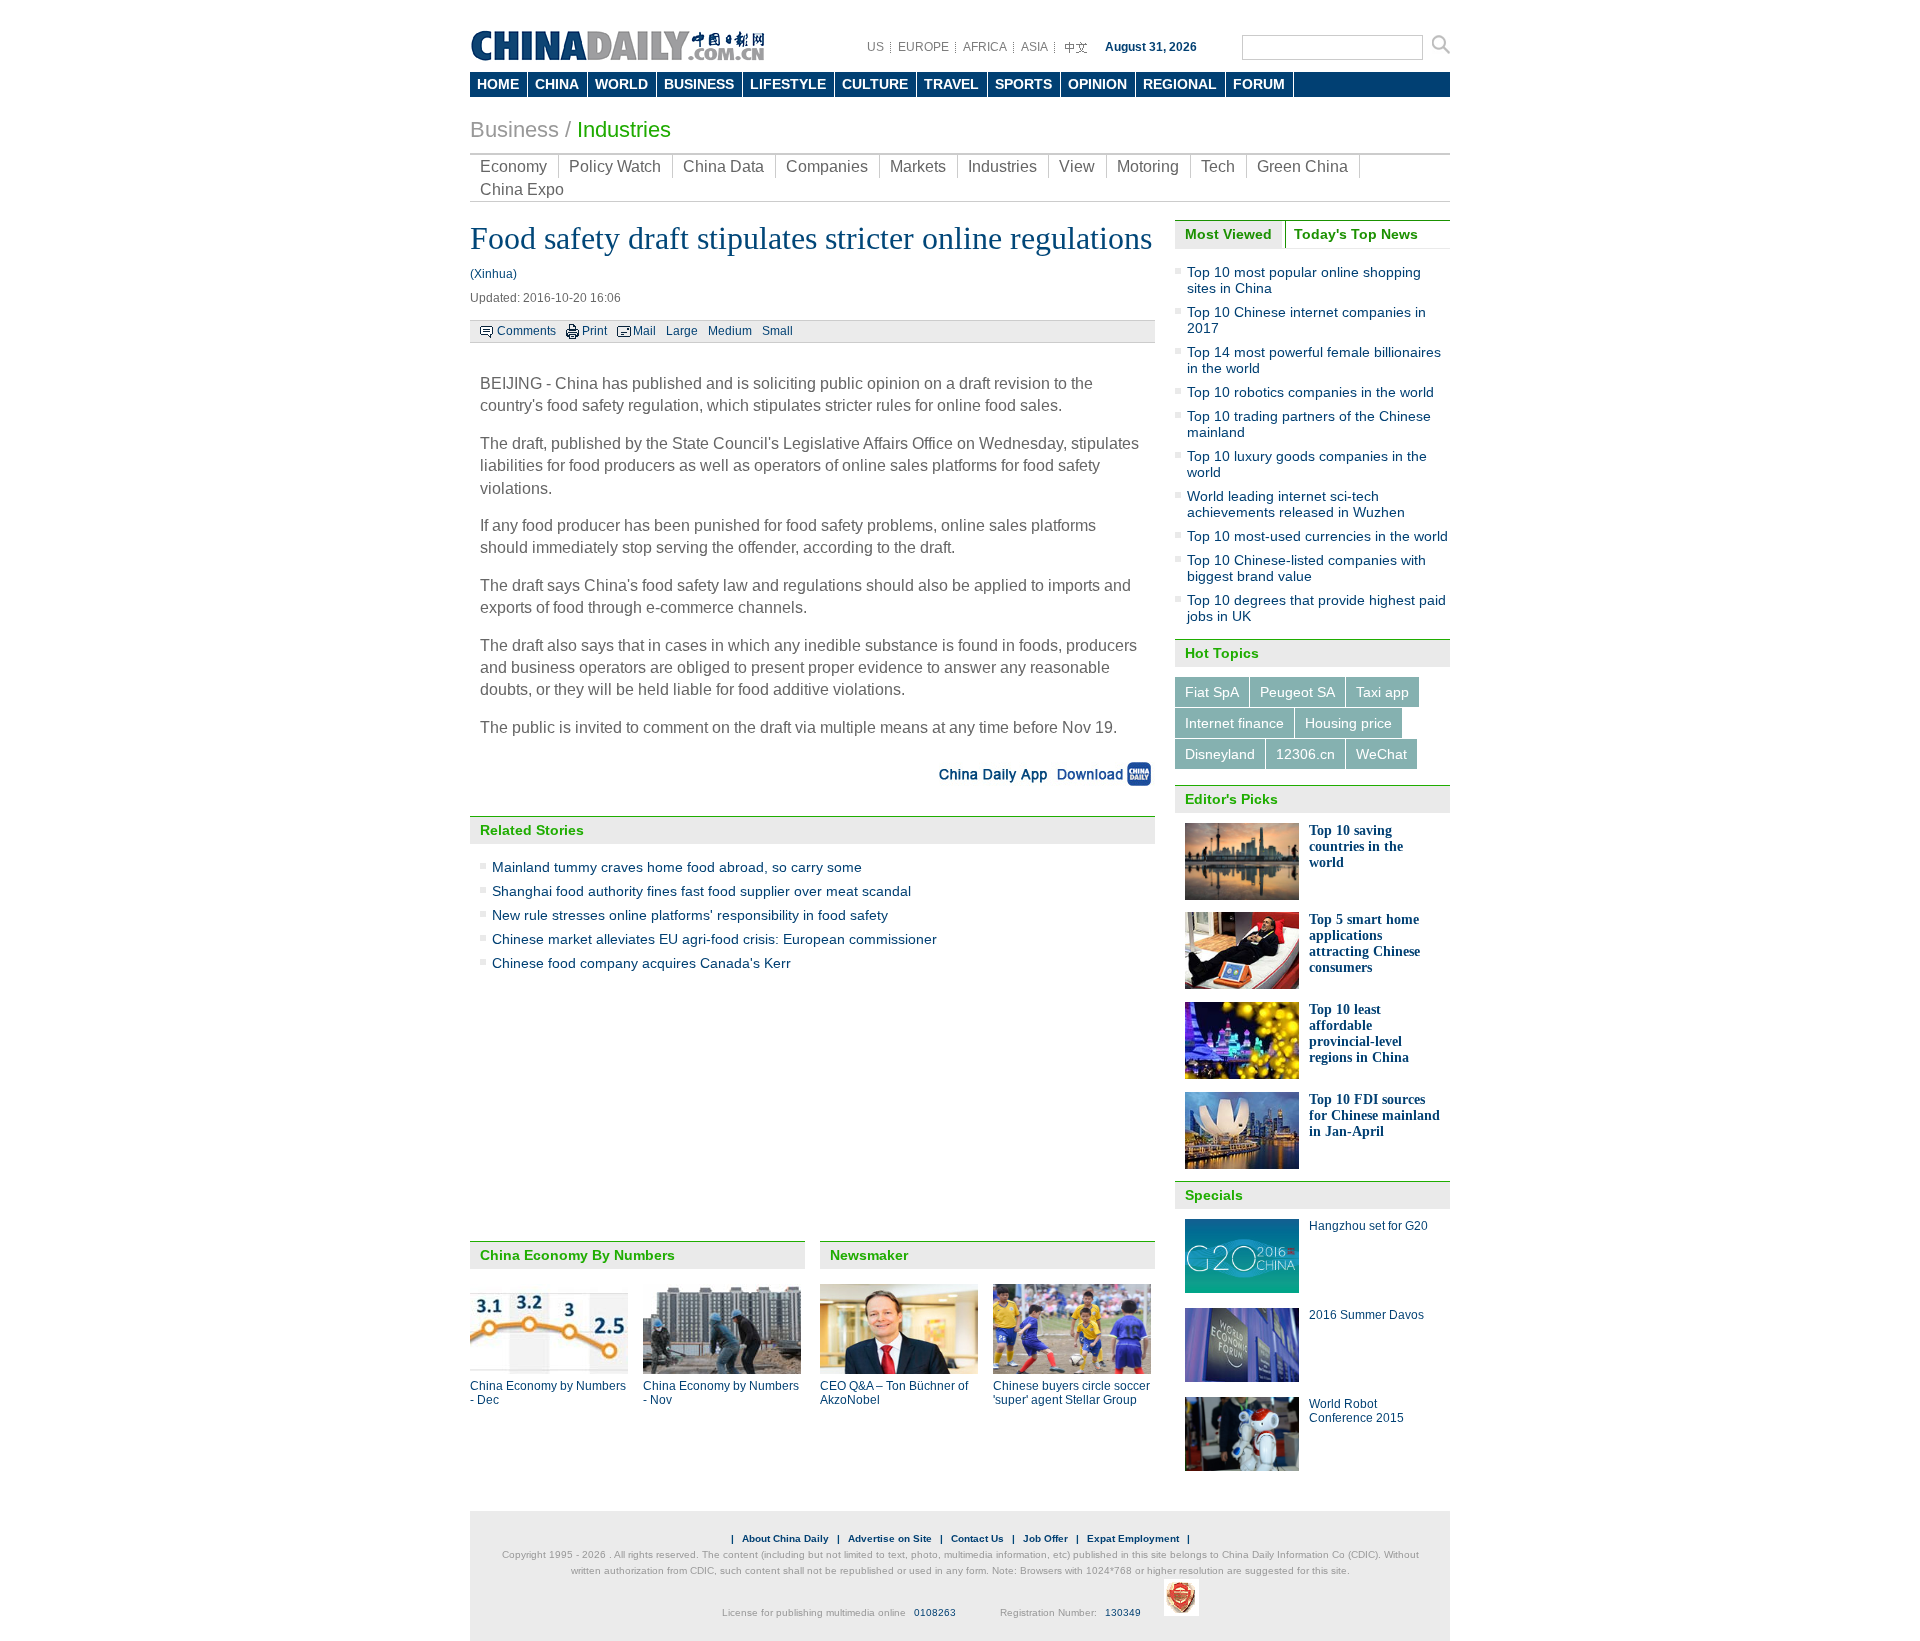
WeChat (1381, 754)
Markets (918, 166)
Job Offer (1045, 1538)
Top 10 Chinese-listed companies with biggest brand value (1306, 568)
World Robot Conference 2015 (1356, 1411)
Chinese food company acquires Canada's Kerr (641, 963)
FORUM (1259, 84)
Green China (1302, 166)
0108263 (935, 1612)
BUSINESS (699, 84)
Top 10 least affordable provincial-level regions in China (1359, 1033)
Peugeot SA (1297, 692)
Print (594, 331)
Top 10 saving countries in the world (1356, 846)
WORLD (621, 84)
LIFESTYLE (788, 84)
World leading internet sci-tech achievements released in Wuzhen (1296, 504)
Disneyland (1220, 754)
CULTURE (875, 84)
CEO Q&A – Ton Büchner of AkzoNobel (894, 1393)
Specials (1214, 1195)
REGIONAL (1180, 84)
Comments (526, 331)
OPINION (1097, 84)
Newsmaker (869, 1255)
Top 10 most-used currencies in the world (1317, 536)
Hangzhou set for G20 (1368, 1226)
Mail (644, 331)
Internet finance (1234, 723)
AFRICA (985, 47)
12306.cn (1305, 754)
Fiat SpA (1212, 692)
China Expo (522, 189)
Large (682, 331)
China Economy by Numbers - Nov (721, 1393)
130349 (1123, 1612)
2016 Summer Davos (1366, 1315)
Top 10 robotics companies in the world (1310, 392)
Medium (730, 331)
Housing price (1348, 723)
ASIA (1034, 47)
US (875, 47)
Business (514, 129)
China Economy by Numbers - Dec (548, 1393)
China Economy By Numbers (577, 1255)
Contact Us (977, 1538)
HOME (498, 84)
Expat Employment (1133, 1538)
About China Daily (785, 1538)
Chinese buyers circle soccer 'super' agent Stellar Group (1071, 1393)
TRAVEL (951, 84)
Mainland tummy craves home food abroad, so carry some (677, 867)
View (1077, 166)
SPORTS (1023, 84)
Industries (624, 129)
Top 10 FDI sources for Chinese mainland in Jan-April (1374, 1115)
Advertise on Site (890, 1538)
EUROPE (923, 47)
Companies (827, 166)
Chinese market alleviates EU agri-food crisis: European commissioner (714, 939)
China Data (723, 166)
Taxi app (1382, 692)
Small (777, 331)
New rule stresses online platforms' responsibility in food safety (690, 915)
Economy (513, 166)
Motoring (1148, 166)
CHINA (557, 84)
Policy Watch (615, 166)
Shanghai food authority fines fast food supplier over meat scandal (701, 891)
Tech (1218, 166)
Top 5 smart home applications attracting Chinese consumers (1364, 943)
